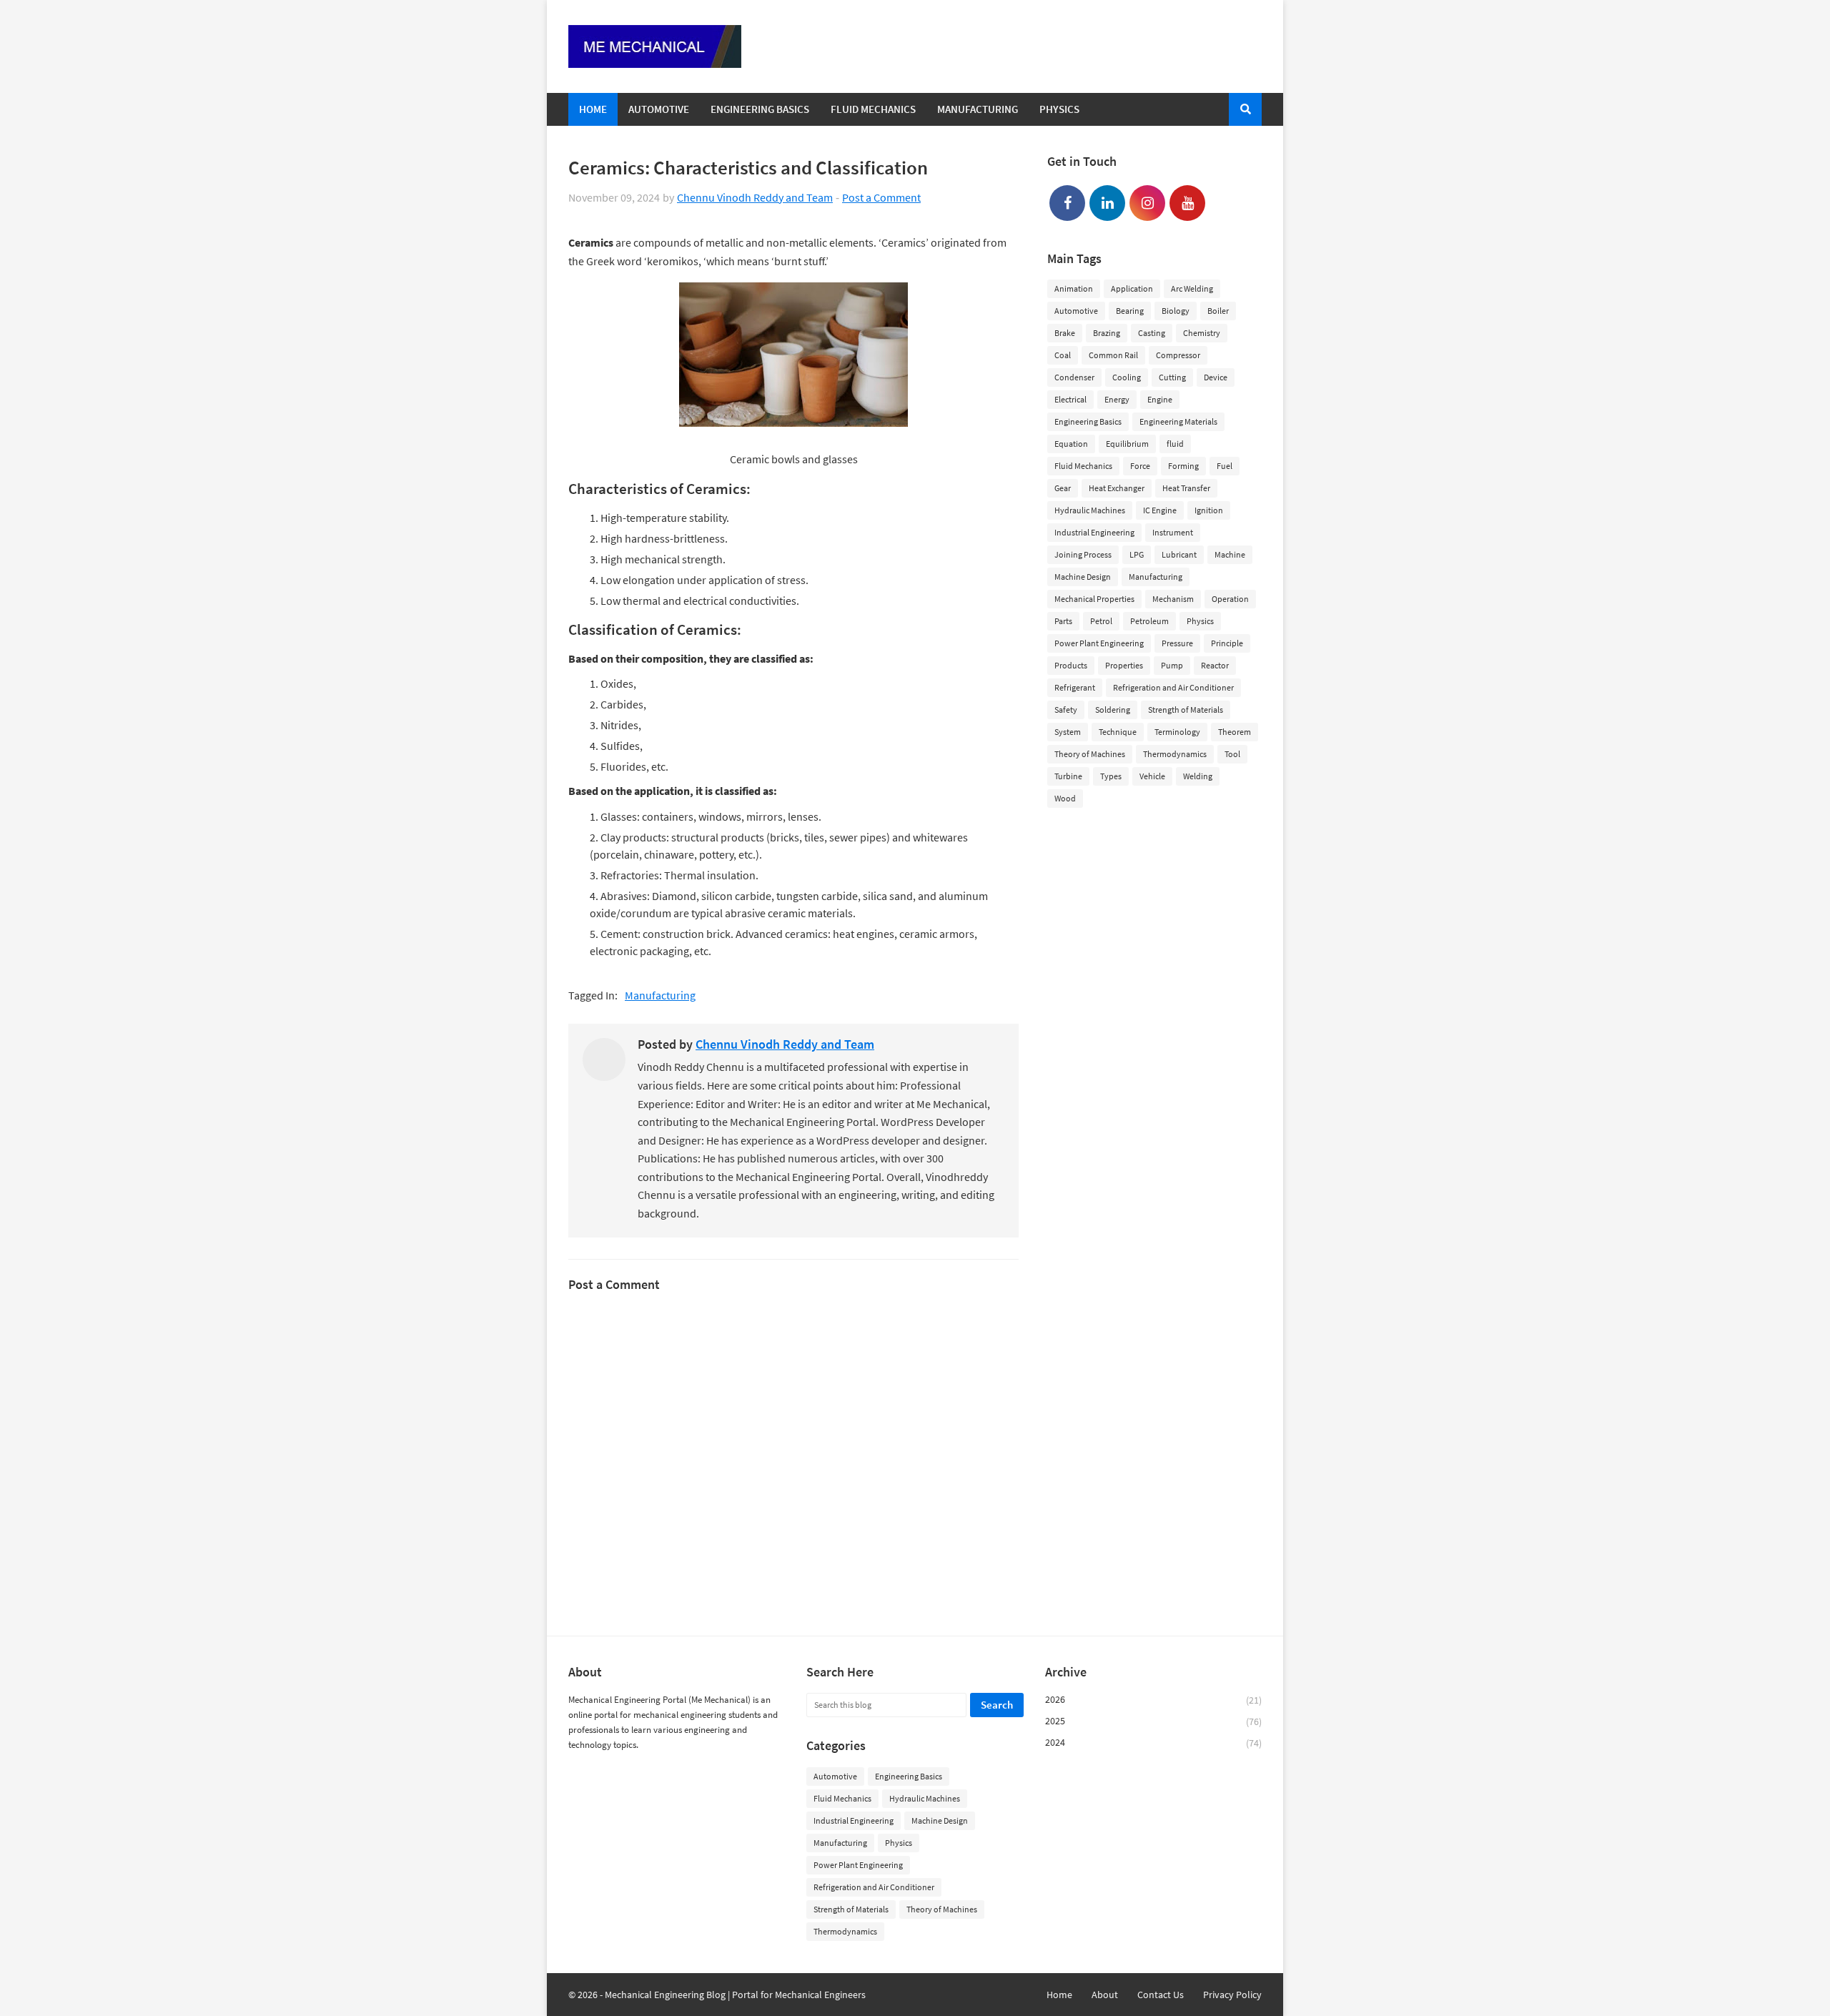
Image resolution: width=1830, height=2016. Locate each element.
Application (1132, 288)
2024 (1153, 1743)
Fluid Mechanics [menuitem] (873, 109)
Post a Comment (881, 197)
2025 (1153, 1721)
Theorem (1235, 732)
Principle (1227, 643)
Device (1216, 377)
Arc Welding (1192, 288)
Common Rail (1113, 355)
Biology (1176, 311)
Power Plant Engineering (1099, 643)
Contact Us (1161, 1995)
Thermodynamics (1175, 754)
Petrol (1101, 621)
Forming (1183, 466)
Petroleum (1149, 621)
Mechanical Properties (1094, 599)
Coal (1063, 355)
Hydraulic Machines (1090, 510)
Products (1071, 665)
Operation (1230, 599)
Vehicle (1152, 776)
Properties (1124, 665)
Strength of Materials (1186, 710)
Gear (1063, 488)
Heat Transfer (1186, 488)
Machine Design (1083, 577)
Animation (1074, 288)
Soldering (1113, 710)
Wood (1065, 798)
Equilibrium (1127, 444)
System (1068, 732)
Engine (1160, 399)
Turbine (1068, 776)
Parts (1063, 621)
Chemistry (1202, 333)
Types (1111, 776)
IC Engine (1160, 510)
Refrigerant (1075, 687)
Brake (1065, 333)
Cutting (1172, 377)
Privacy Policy (1232, 1995)
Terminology (1177, 732)
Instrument (1173, 532)
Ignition (1209, 510)
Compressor (1178, 355)
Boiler (1218, 311)
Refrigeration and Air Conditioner (1173, 687)
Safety (1066, 710)
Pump (1172, 665)
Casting (1152, 333)
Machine (1230, 554)
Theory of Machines (1090, 754)
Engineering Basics (1088, 421)
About (1105, 1995)
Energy (1117, 399)
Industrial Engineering (1094, 532)
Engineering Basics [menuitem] (760, 109)
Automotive (1076, 311)
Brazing (1107, 333)
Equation (1071, 444)
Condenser (1074, 377)
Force (1140, 466)
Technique (1118, 732)
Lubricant (1179, 554)
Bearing (1130, 311)
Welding (1198, 776)
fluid (1175, 444)
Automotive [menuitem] (659, 109)
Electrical (1070, 399)
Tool (1232, 754)
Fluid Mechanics (1083, 466)
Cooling (1127, 377)
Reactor (1215, 665)
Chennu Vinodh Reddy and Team (755, 197)
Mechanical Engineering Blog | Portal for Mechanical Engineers (735, 1995)
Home (1059, 1995)
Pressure (1177, 643)
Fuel (1225, 466)
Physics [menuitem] (1059, 109)
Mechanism (1173, 599)
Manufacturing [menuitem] (978, 109)
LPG (1137, 554)
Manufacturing (660, 995)
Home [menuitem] (593, 109)
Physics (1200, 621)
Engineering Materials (1178, 421)
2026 (1153, 1700)
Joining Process (1083, 554)
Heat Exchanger (1117, 488)
